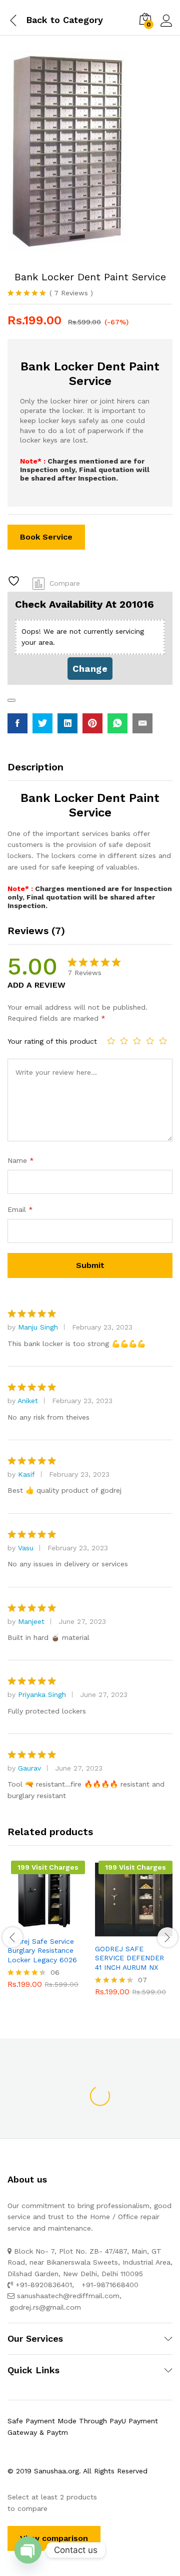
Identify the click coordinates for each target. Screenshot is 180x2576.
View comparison (54, 2538)
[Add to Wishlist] (15, 581)
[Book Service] (22, 1925)
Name (21, 1160)
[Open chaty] (28, 2550)
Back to (43, 20)
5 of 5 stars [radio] (163, 1041)
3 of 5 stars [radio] (137, 1041)
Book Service (46, 537)
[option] (46, 1932)
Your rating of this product (52, 1041)
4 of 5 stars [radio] (150, 1041)
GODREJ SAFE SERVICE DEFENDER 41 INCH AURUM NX (129, 1958)
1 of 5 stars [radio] (111, 1041)
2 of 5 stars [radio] (124, 1041)
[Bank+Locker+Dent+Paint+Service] (42, 723)
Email (20, 1209)
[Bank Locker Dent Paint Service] (17, 723)
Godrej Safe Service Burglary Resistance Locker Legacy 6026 (42, 1950)
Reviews (71, 293)
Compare (65, 583)
